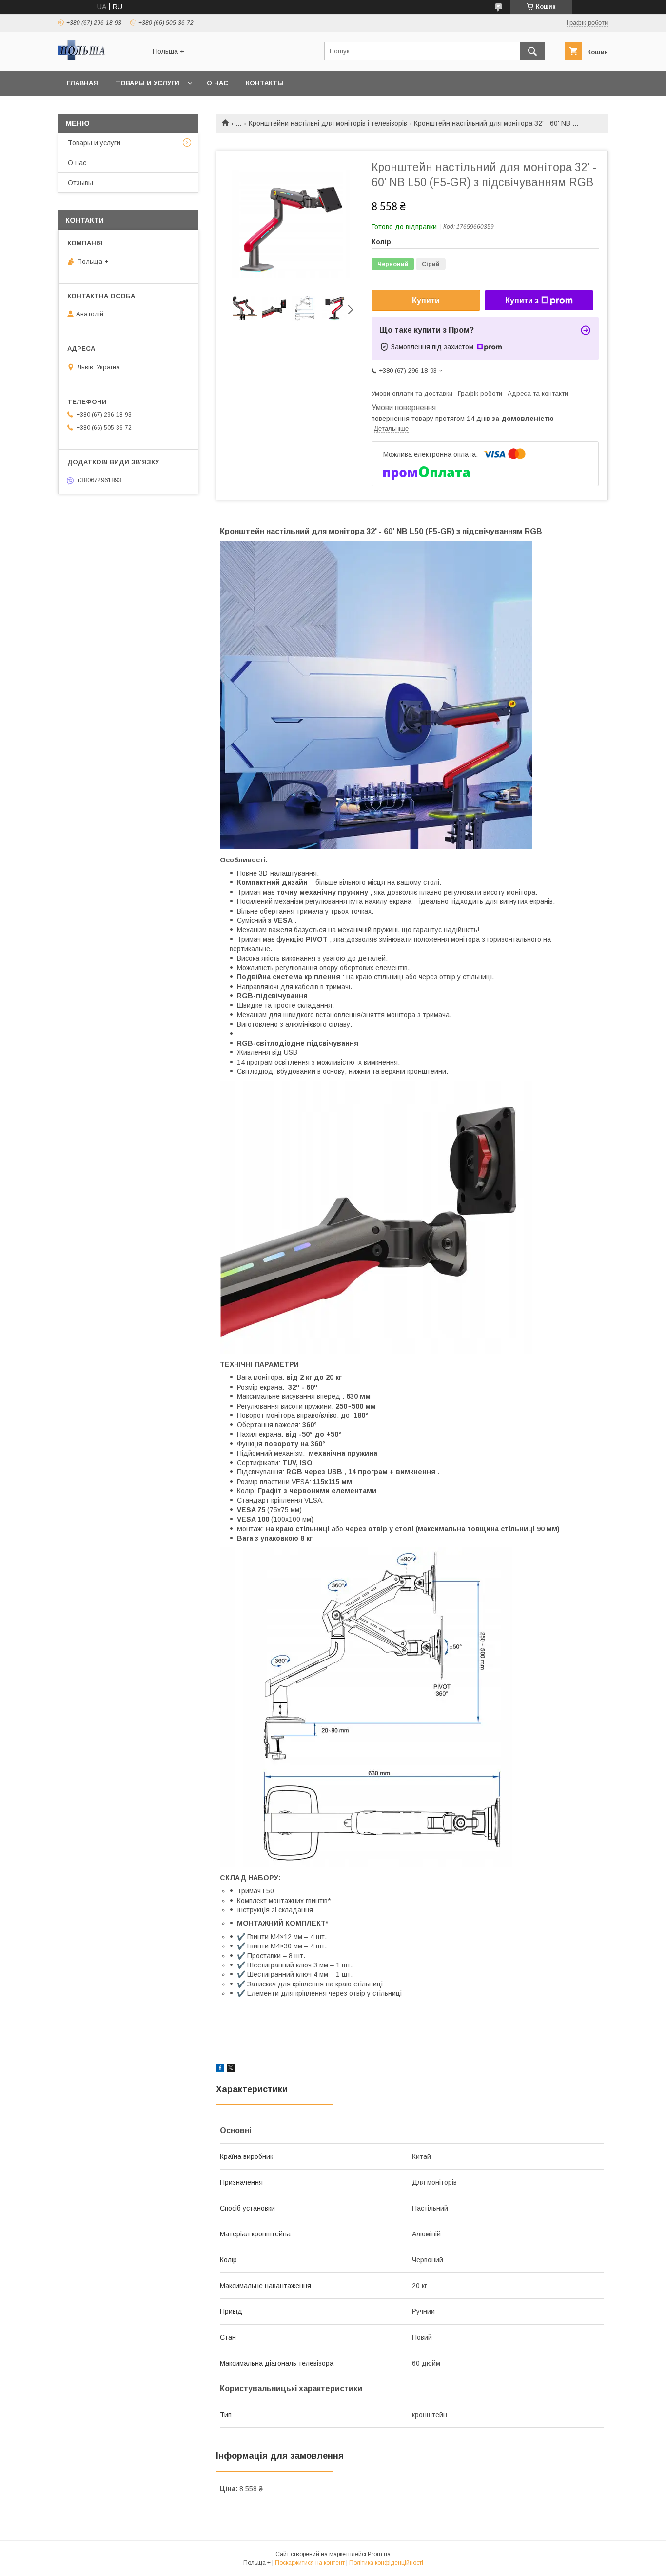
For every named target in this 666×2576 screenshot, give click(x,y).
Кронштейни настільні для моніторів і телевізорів (328, 123)
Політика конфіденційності (386, 2563)
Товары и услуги (147, 83)
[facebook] (220, 2069)
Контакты (265, 83)
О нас (217, 83)
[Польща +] (99, 58)
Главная (82, 83)
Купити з (522, 300)
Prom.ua (379, 2554)
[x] (231, 2069)
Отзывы (80, 183)
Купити (426, 300)
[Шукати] (532, 51)
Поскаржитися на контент (310, 2563)
